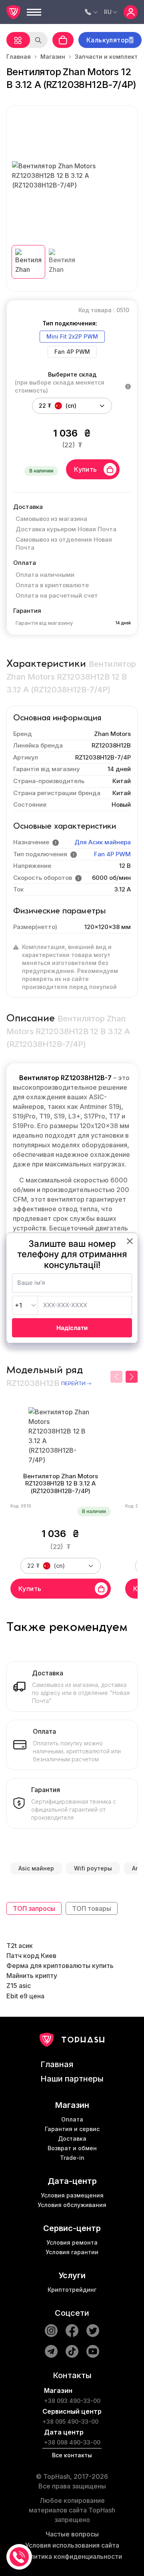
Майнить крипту (32, 1976)
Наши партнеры (72, 2079)
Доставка (72, 2138)
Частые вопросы (72, 2534)
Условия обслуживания (72, 2205)
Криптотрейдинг (72, 2290)
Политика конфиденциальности (72, 2556)
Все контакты (72, 2455)
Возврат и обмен (72, 2148)
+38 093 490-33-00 (72, 2401)
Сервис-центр (72, 2228)
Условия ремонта (72, 2242)
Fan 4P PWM (112, 854)
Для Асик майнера (103, 842)
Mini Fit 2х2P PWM (72, 336)
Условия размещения (72, 2195)
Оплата (72, 2119)
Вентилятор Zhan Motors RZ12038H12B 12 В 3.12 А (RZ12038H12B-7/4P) (61, 1484)
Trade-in (72, 2158)
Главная (19, 57)
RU (108, 12)
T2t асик (20, 1946)
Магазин (53, 57)
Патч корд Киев (31, 1956)
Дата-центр (72, 2181)
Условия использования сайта (72, 2545)
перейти (73, 1384)
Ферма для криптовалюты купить (60, 1966)
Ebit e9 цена (25, 1996)
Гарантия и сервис (72, 2129)
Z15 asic (19, 1986)
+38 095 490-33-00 (70, 2421)
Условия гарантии (72, 2252)
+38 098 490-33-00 (72, 2442)
